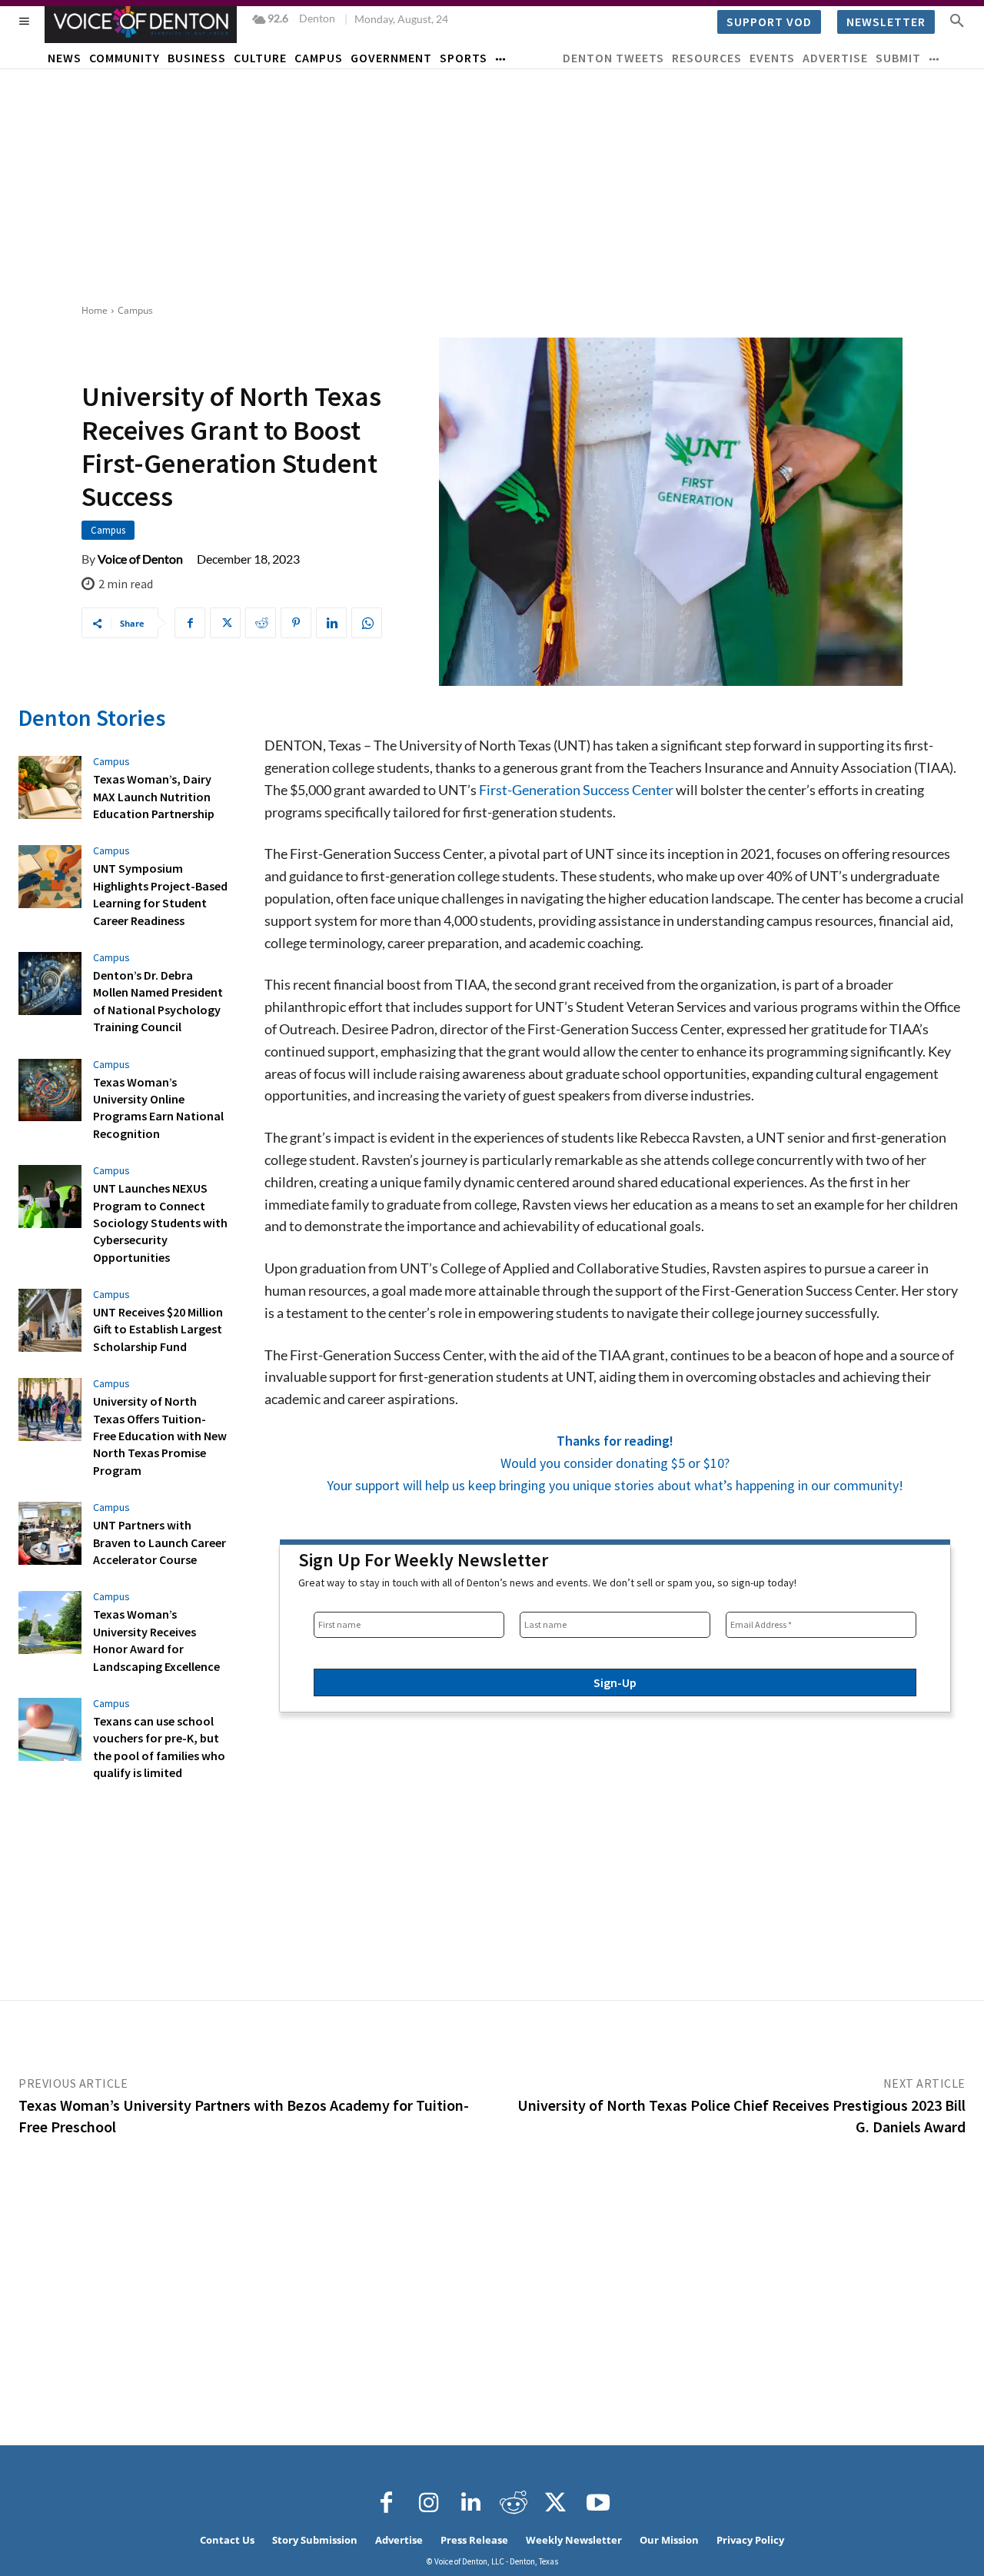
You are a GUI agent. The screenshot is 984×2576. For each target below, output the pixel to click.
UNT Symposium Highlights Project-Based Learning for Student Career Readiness (160, 894)
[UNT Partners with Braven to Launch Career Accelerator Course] (50, 1533)
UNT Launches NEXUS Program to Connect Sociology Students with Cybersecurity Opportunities (160, 1223)
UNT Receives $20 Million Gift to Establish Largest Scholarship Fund (158, 1329)
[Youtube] (598, 2503)
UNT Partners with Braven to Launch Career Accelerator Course (160, 1542)
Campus (135, 310)
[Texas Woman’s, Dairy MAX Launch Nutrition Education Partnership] (50, 787)
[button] (957, 20)
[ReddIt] (261, 623)
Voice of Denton (140, 559)
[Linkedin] (331, 623)
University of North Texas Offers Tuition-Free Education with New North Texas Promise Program (160, 1436)
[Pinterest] (296, 623)
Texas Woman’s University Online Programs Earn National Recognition (158, 1108)
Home (95, 310)
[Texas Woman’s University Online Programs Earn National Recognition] (50, 1090)
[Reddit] (514, 2503)
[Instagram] (429, 2503)
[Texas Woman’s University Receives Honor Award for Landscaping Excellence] (50, 1622)
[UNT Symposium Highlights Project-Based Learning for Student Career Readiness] (50, 877)
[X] (225, 623)
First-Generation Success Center (575, 790)
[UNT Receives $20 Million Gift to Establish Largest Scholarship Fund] (50, 1320)
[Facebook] (190, 623)
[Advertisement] (492, 185)
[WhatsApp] (367, 623)
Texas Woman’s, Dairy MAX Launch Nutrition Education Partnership (154, 796)
